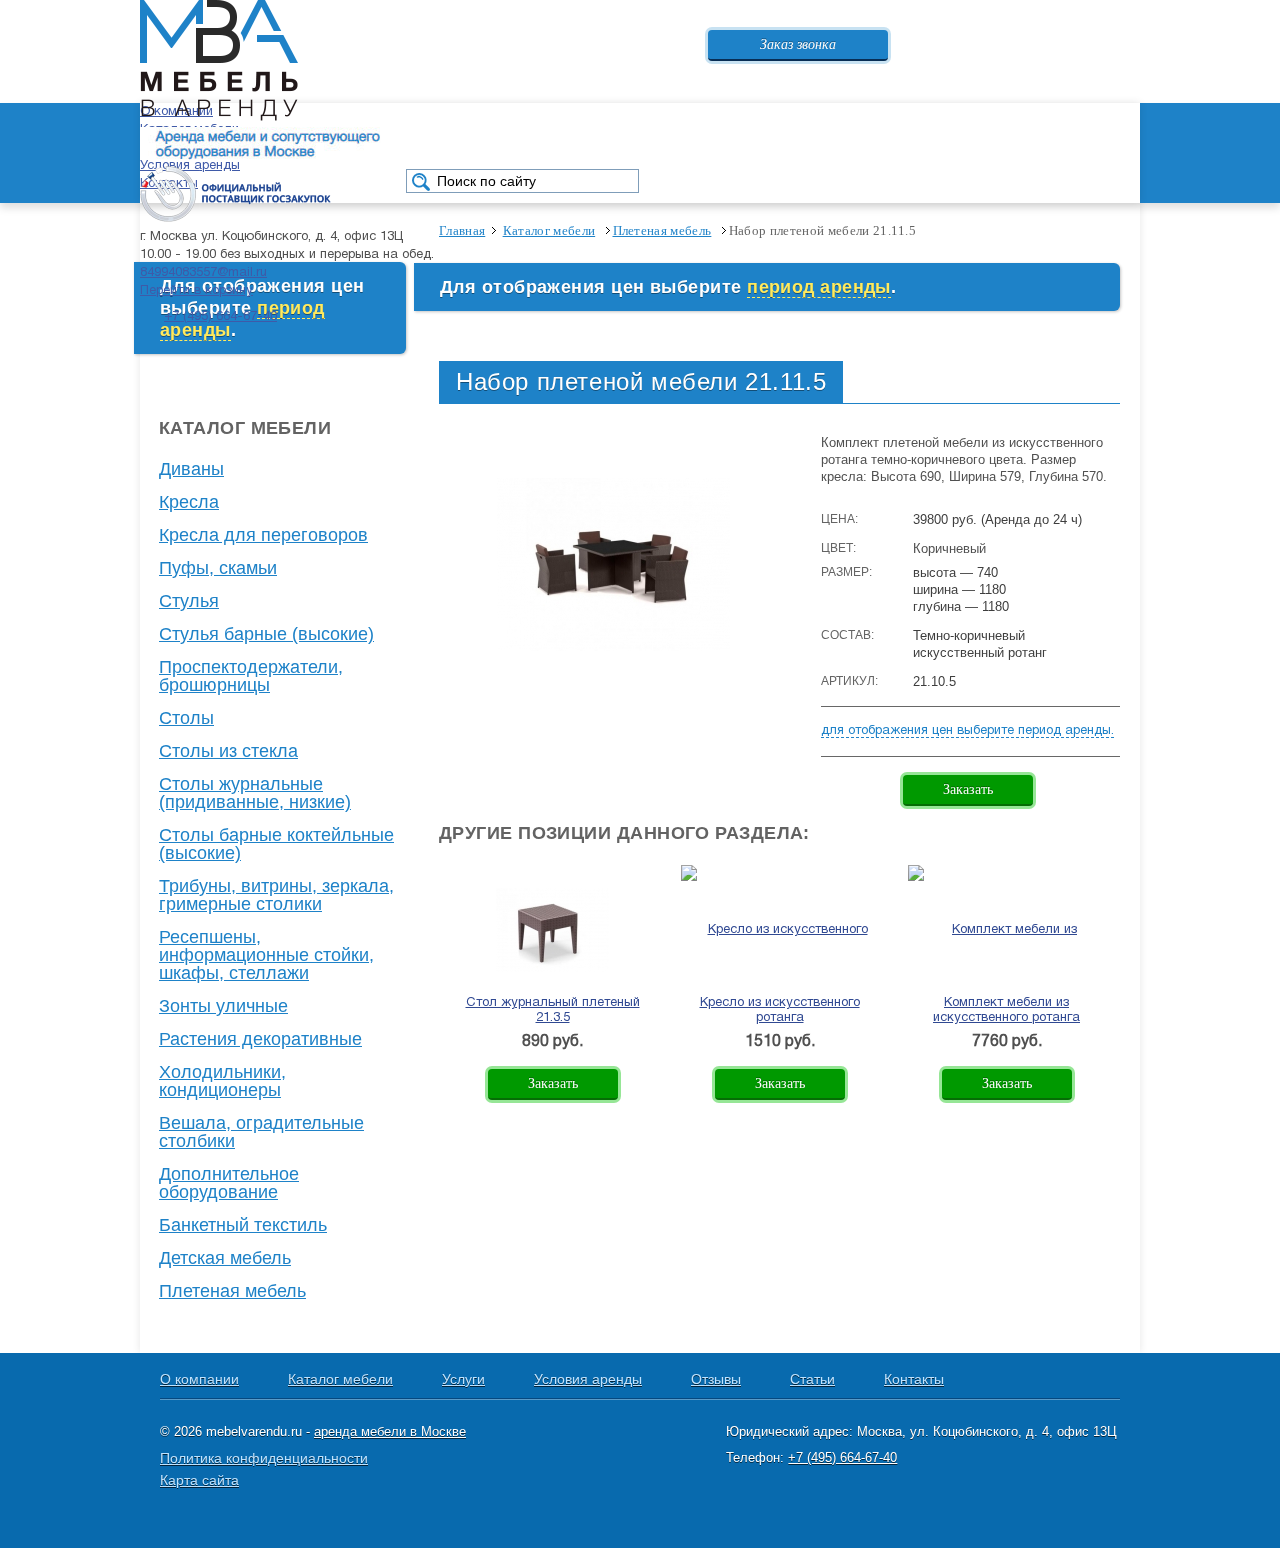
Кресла (189, 502)
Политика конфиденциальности (264, 1458)
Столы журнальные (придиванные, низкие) (255, 793)
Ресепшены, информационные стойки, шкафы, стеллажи (266, 955)
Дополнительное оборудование (229, 1183)
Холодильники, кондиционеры (222, 1081)
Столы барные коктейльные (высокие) (276, 844)
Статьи (812, 1379)
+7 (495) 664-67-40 (220, 317)
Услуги (463, 1379)
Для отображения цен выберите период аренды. (967, 731)
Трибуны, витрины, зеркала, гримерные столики (276, 895)
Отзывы (716, 1379)
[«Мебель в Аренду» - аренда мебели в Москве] (219, 118)
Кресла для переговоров (263, 535)
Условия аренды (588, 1379)
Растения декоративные (260, 1039)
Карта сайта (199, 1480)
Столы (186, 718)
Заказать (968, 789)
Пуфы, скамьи (218, 568)
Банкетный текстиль (243, 1225)
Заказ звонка (798, 44)
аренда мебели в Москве (390, 1431)
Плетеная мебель (232, 1291)
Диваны (191, 469)
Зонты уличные (223, 1006)
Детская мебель (225, 1258)
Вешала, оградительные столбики (261, 1132)
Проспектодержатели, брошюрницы (251, 676)
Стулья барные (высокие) (266, 634)
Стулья (189, 601)
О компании (199, 1379)
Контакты (914, 1379)
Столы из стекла (228, 751)
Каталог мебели (340, 1379)
